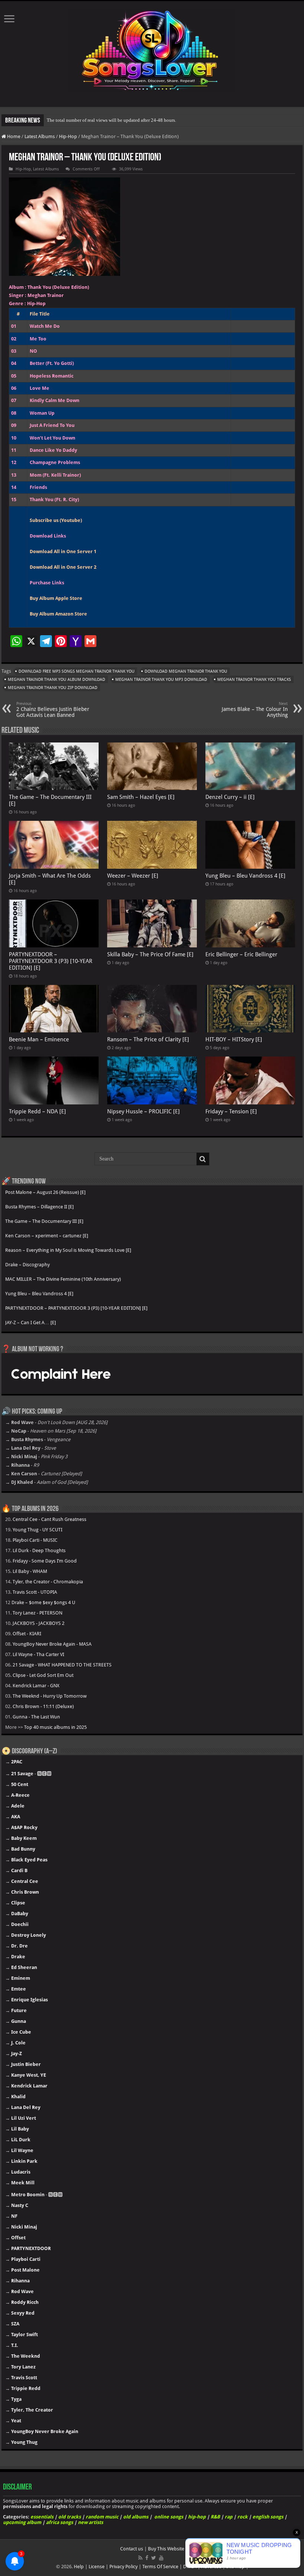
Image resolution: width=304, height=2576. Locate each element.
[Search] (203, 1159)
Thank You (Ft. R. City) (54, 499)
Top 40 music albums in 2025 (55, 1727)
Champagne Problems (55, 462)
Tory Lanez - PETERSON (37, 1613)
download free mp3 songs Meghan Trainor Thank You (77, 671)
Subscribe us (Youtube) (56, 520)
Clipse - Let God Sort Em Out (43, 1675)
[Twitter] (154, 2558)
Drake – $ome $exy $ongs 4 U (43, 1602)
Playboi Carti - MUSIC (35, 1540)
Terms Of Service (160, 2567)
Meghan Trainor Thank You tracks (254, 680)
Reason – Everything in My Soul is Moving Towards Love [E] (68, 1250)
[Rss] (140, 2558)
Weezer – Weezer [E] (133, 876)
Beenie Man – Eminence (39, 1039)
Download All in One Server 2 (63, 567)
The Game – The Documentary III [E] (44, 1221)
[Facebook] (147, 2558)
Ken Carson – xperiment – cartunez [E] (47, 1236)
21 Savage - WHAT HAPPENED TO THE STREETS (62, 1665)
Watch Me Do (45, 326)
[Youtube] (161, 2558)
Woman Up (42, 413)
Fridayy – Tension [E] (231, 1111)
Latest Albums (40, 136)
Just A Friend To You (52, 425)
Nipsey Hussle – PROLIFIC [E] (143, 1111)
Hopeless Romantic (52, 376)
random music (102, 2517)
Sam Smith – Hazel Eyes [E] (141, 797)
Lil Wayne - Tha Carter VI (38, 1654)
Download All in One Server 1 (63, 551)
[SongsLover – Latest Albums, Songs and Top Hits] (152, 49)
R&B (215, 2517)
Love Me (39, 388)
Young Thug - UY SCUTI (37, 1530)
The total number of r (68, 120)
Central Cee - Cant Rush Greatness (49, 1519)
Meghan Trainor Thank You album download (57, 680)
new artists (90, 2522)
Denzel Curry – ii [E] (230, 797)
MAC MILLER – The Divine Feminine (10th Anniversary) (63, 1279)
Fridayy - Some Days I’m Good (45, 1561)
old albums (136, 2517)
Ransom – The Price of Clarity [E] (148, 1039)
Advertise (211, 2567)
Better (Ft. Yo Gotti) (52, 363)
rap (229, 2517)
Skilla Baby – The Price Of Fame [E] (150, 954)
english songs (268, 2517)
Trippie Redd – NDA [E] (37, 1111)
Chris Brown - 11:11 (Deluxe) (43, 1706)
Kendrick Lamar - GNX (36, 1686)
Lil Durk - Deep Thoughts (39, 1550)
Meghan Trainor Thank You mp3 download (161, 680)
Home (13, 136)
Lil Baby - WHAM (30, 1571)
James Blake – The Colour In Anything (255, 710)
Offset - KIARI (27, 1634)
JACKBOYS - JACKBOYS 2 (39, 1623)
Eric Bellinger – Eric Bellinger (241, 954)
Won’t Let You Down (52, 438)
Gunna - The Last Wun (36, 1717)
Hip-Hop (68, 136)
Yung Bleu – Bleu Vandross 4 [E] (245, 876)
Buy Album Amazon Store (58, 614)
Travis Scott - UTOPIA (35, 1592)
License (97, 2567)
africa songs (60, 2522)
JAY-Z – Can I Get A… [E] (31, 1323)
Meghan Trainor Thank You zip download (53, 688)
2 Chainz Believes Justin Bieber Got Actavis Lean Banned (53, 710)
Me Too (38, 339)
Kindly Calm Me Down (54, 400)
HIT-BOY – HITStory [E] (234, 1039)
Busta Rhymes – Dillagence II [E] (39, 1207)
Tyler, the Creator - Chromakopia (48, 1582)
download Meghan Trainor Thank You (186, 671)
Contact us (132, 2549)
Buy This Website (166, 2549)
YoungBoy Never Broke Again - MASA (52, 1644)
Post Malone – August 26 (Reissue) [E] (45, 1192)
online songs (169, 2517)
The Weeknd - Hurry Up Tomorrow (50, 1696)
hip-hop (197, 2517)
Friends (38, 487)
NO (33, 351)
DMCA (190, 2567)
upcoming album (22, 2522)
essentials (42, 2517)
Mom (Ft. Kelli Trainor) (55, 475)
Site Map (235, 2567)
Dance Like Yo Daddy (53, 450)
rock (242, 2517)
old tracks (70, 2517)
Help (79, 2567)
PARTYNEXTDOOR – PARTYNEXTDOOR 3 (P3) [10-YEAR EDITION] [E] (51, 961)
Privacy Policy (123, 2567)
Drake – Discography (27, 1265)
